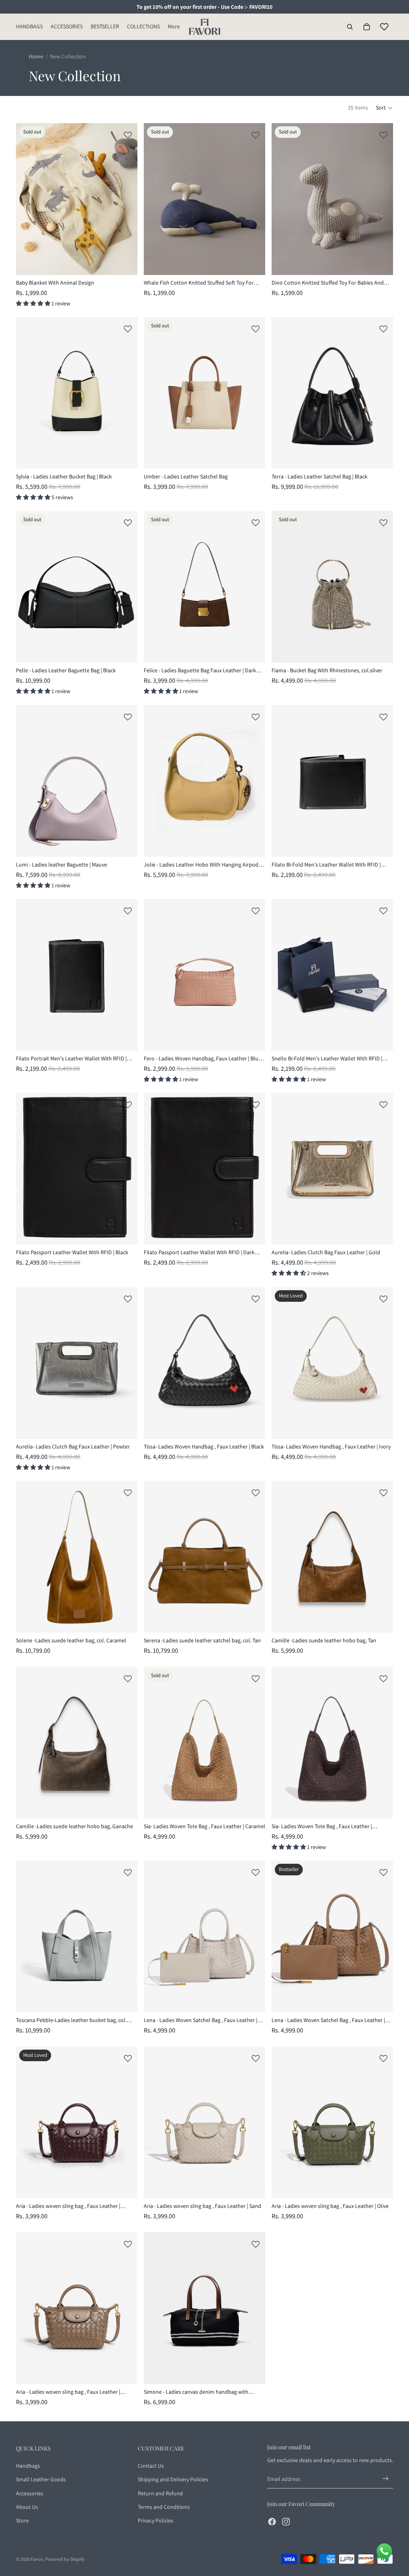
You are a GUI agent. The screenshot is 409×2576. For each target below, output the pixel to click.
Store (22, 2520)
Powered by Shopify (65, 2559)
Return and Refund (160, 2493)
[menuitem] (174, 27)
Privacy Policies (156, 2520)
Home (36, 56)
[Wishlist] (384, 27)
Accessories (30, 2493)
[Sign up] (386, 2479)
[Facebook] (272, 2522)
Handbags (28, 2466)
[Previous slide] (28, 199)
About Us (27, 2507)
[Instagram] (286, 2522)
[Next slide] (125, 199)
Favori (37, 2559)
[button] (384, 108)
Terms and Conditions (164, 2507)
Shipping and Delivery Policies (173, 2479)
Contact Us (151, 2466)
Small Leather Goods (41, 2479)
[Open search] (350, 27)
